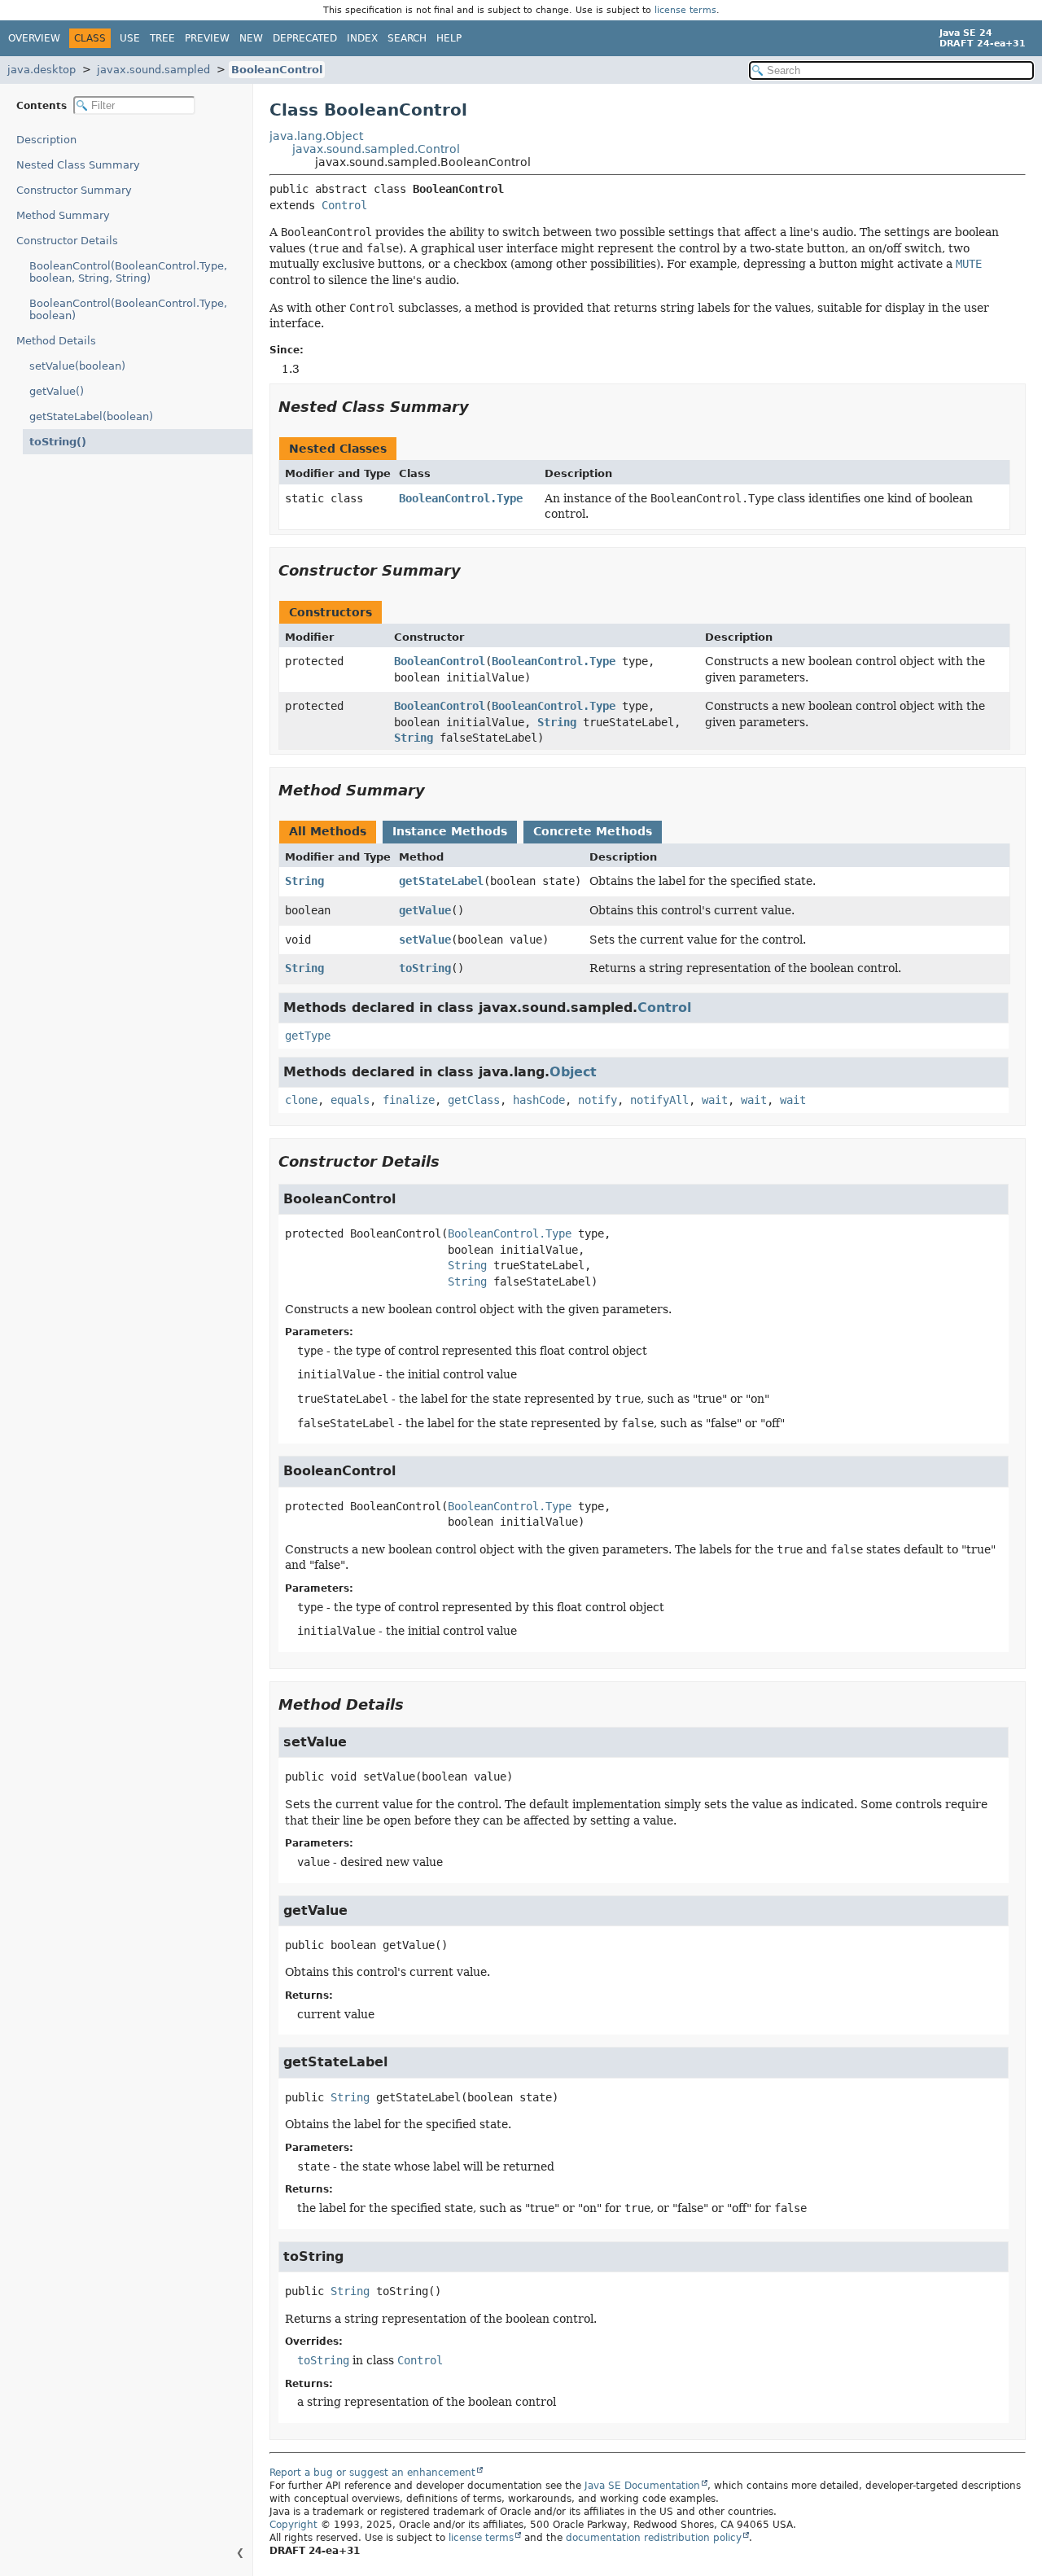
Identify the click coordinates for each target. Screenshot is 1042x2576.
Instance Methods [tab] (450, 831)
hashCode (539, 1100)
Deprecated (305, 38)
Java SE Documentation (642, 2486)
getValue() (57, 391)
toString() (58, 442)
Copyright (293, 2525)
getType (308, 1036)
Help (449, 38)
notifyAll (659, 1100)
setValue (425, 940)
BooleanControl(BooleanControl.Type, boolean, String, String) (128, 272)
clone (301, 1100)
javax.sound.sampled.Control (376, 149)
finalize (409, 1100)
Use (130, 38)
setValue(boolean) (77, 366)
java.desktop (42, 70)
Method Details (56, 341)
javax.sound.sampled (153, 70)
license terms (685, 10)
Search (407, 38)
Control (344, 205)
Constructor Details (67, 241)
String (557, 722)
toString (425, 968)
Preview (207, 38)
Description (46, 140)
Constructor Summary (74, 190)
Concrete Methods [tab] (593, 831)
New (251, 38)
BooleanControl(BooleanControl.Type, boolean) (128, 309)
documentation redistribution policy (654, 2538)
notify (598, 1100)
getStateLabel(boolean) (91, 416)
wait (715, 1100)
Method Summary (63, 215)
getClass (474, 1100)
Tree (162, 38)
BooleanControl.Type (461, 498)
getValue (425, 910)
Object (573, 1072)
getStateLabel (441, 881)
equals (350, 1100)
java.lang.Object (316, 136)
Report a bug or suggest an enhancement (372, 2473)
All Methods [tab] (328, 831)
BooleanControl (277, 70)
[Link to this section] (480, 407)
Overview (34, 38)
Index (362, 38)
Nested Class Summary (78, 165)
